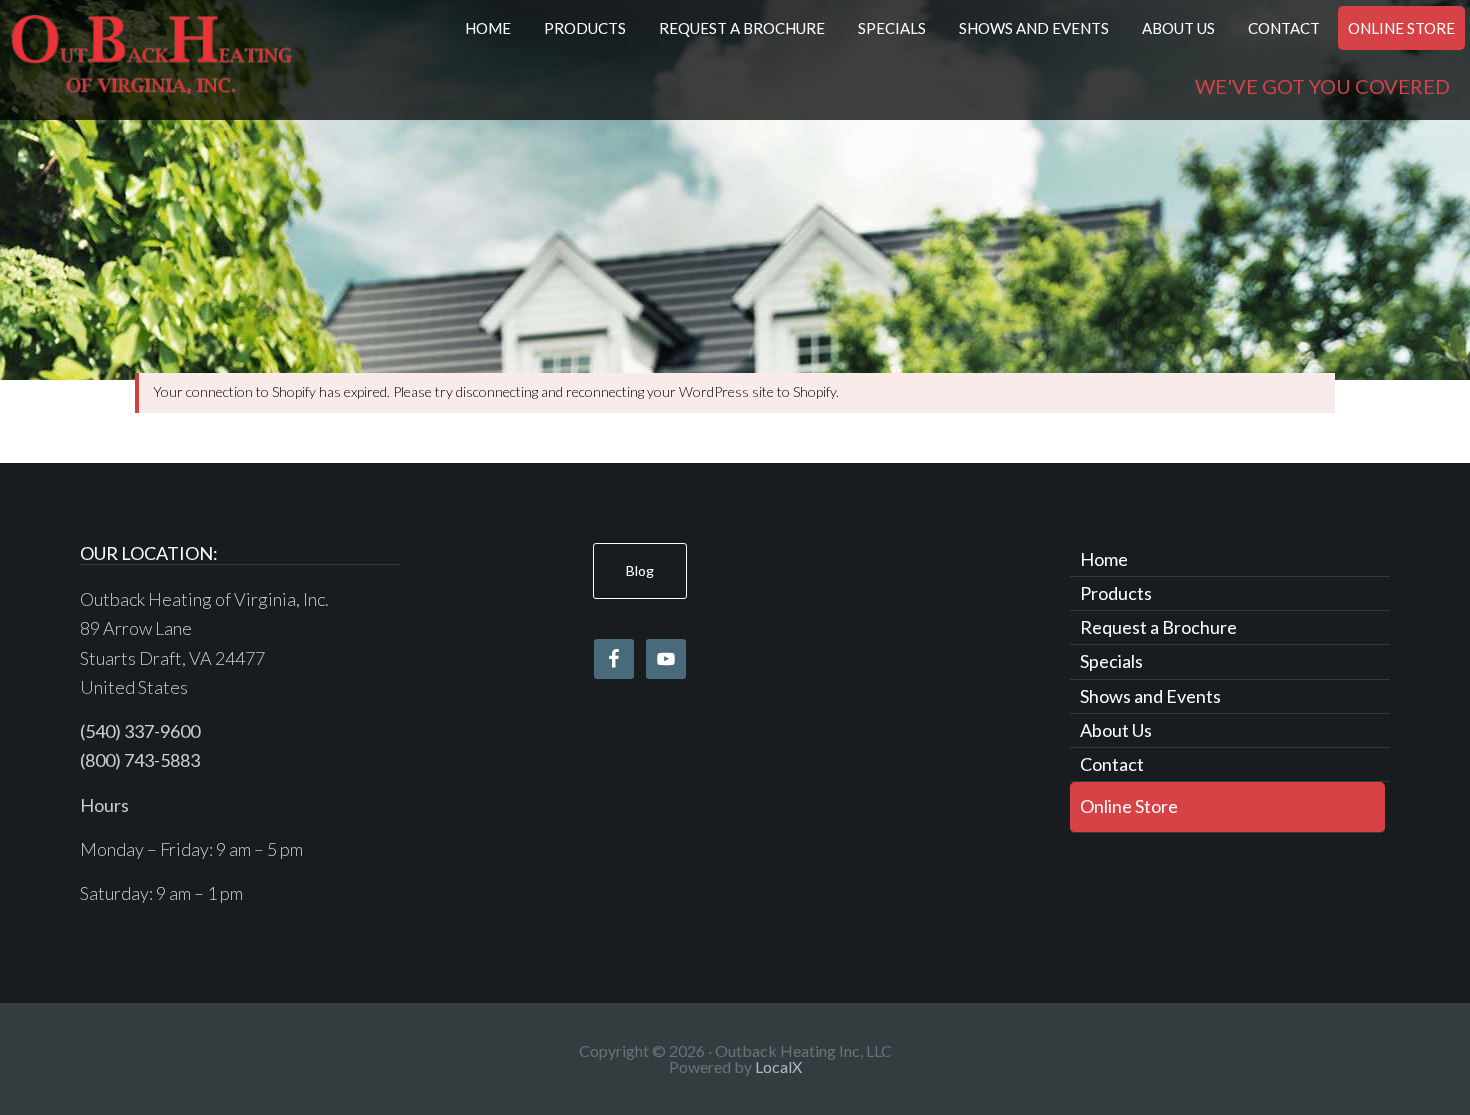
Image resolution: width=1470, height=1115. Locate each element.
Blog (640, 570)
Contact (1112, 764)
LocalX (778, 1066)
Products (1116, 593)
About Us (1116, 730)
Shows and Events (1150, 696)
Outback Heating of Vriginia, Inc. (152, 60)
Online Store (1129, 806)
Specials (1111, 661)
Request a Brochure (1158, 627)
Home (1104, 559)
